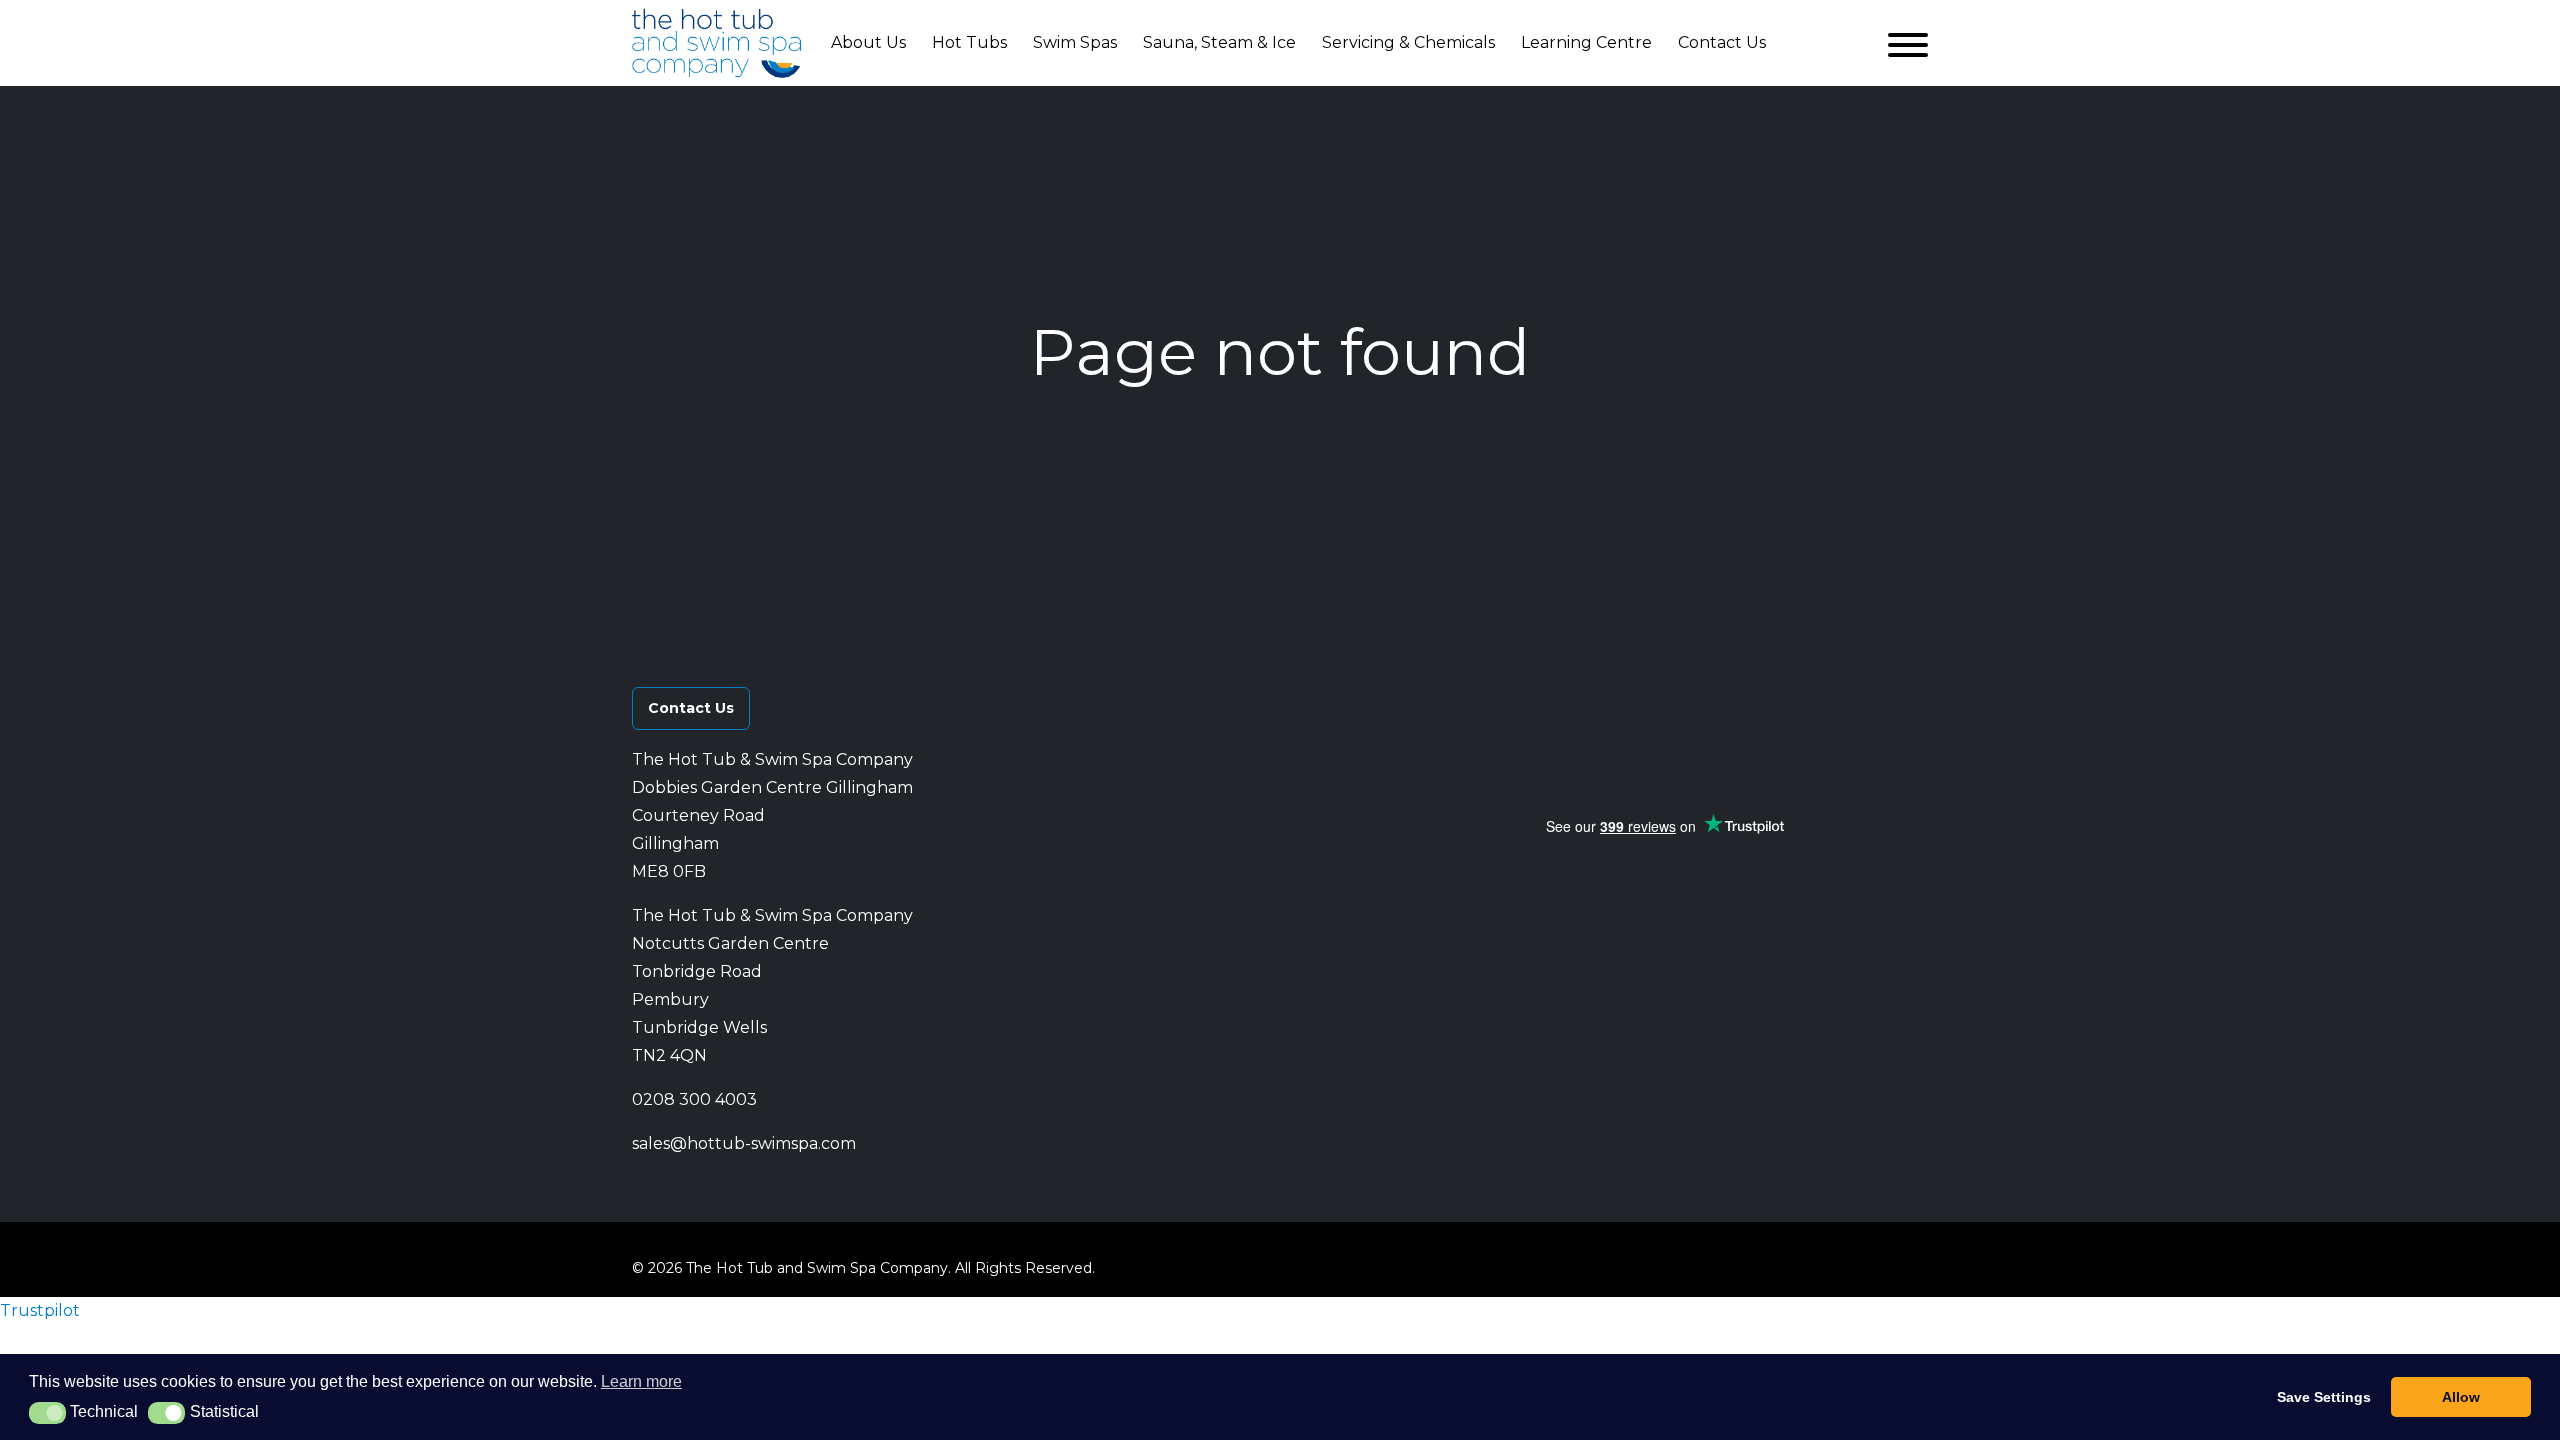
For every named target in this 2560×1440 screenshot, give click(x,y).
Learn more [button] (641, 1381)
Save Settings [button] (2324, 1397)
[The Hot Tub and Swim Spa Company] (717, 43)
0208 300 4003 (694, 1099)
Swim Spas (1075, 42)
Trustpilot (40, 1310)
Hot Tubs (969, 42)
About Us (868, 42)
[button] (1663, 695)
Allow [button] (2461, 1397)
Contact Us (1722, 42)
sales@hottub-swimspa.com (744, 1143)
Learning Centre (1586, 42)
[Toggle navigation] (1908, 43)
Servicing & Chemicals (1408, 42)
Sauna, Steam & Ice (1219, 42)
